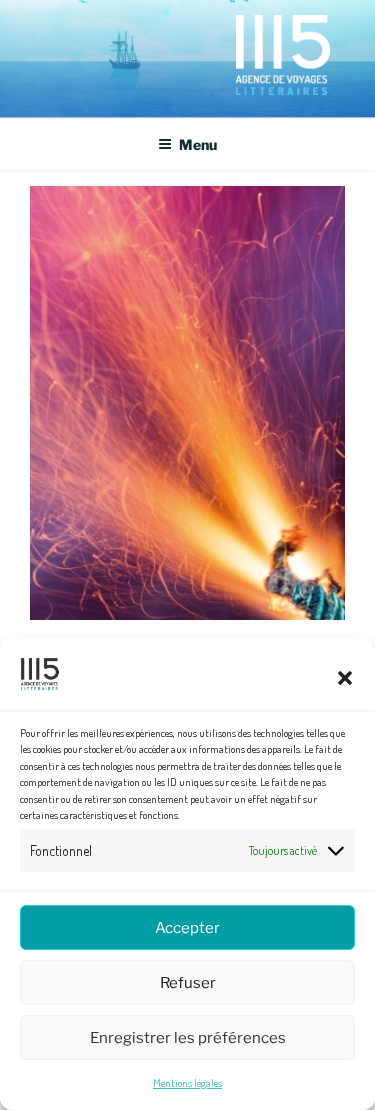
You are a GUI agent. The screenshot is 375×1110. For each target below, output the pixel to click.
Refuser (188, 983)
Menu (198, 144)
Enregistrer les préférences (188, 1038)
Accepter (187, 928)
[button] (345, 678)
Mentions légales (187, 1083)
